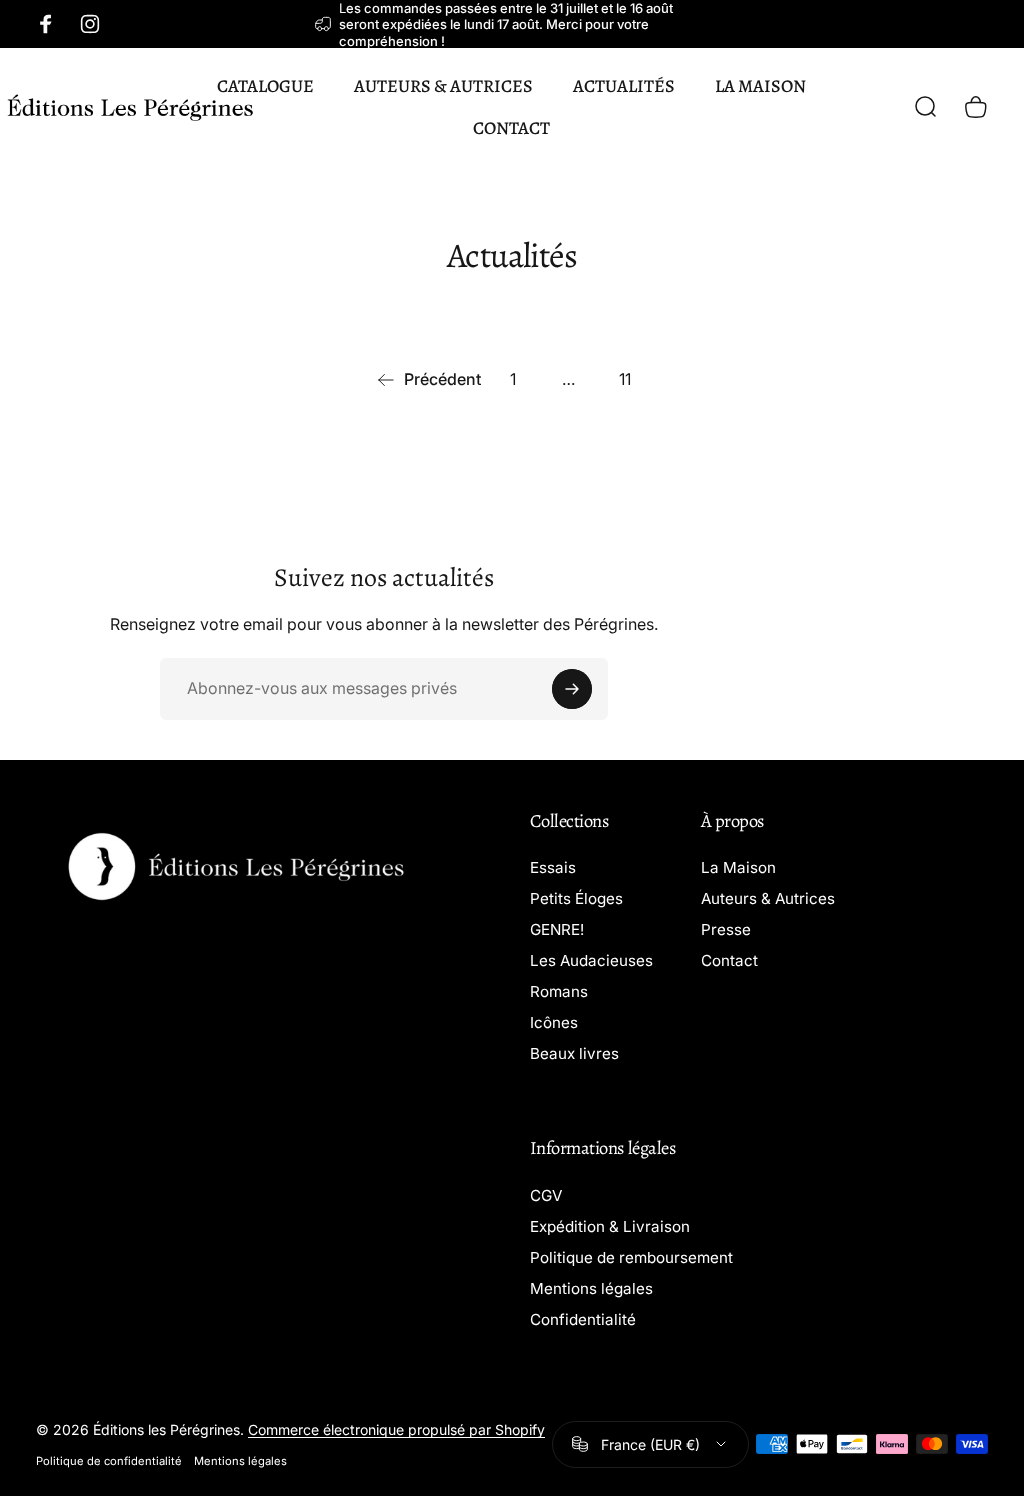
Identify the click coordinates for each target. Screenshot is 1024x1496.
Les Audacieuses (591, 960)
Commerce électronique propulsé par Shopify (396, 1429)
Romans (559, 991)
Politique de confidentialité (109, 1461)
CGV (546, 1195)
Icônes (554, 1022)
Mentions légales (591, 1288)
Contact (729, 960)
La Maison (738, 867)
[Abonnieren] (572, 689)
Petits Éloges (576, 898)
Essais (553, 867)
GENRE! (557, 929)
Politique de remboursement (631, 1257)
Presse (726, 929)
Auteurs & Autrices (768, 898)
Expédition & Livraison (610, 1226)
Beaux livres (574, 1053)
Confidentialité (583, 1319)
